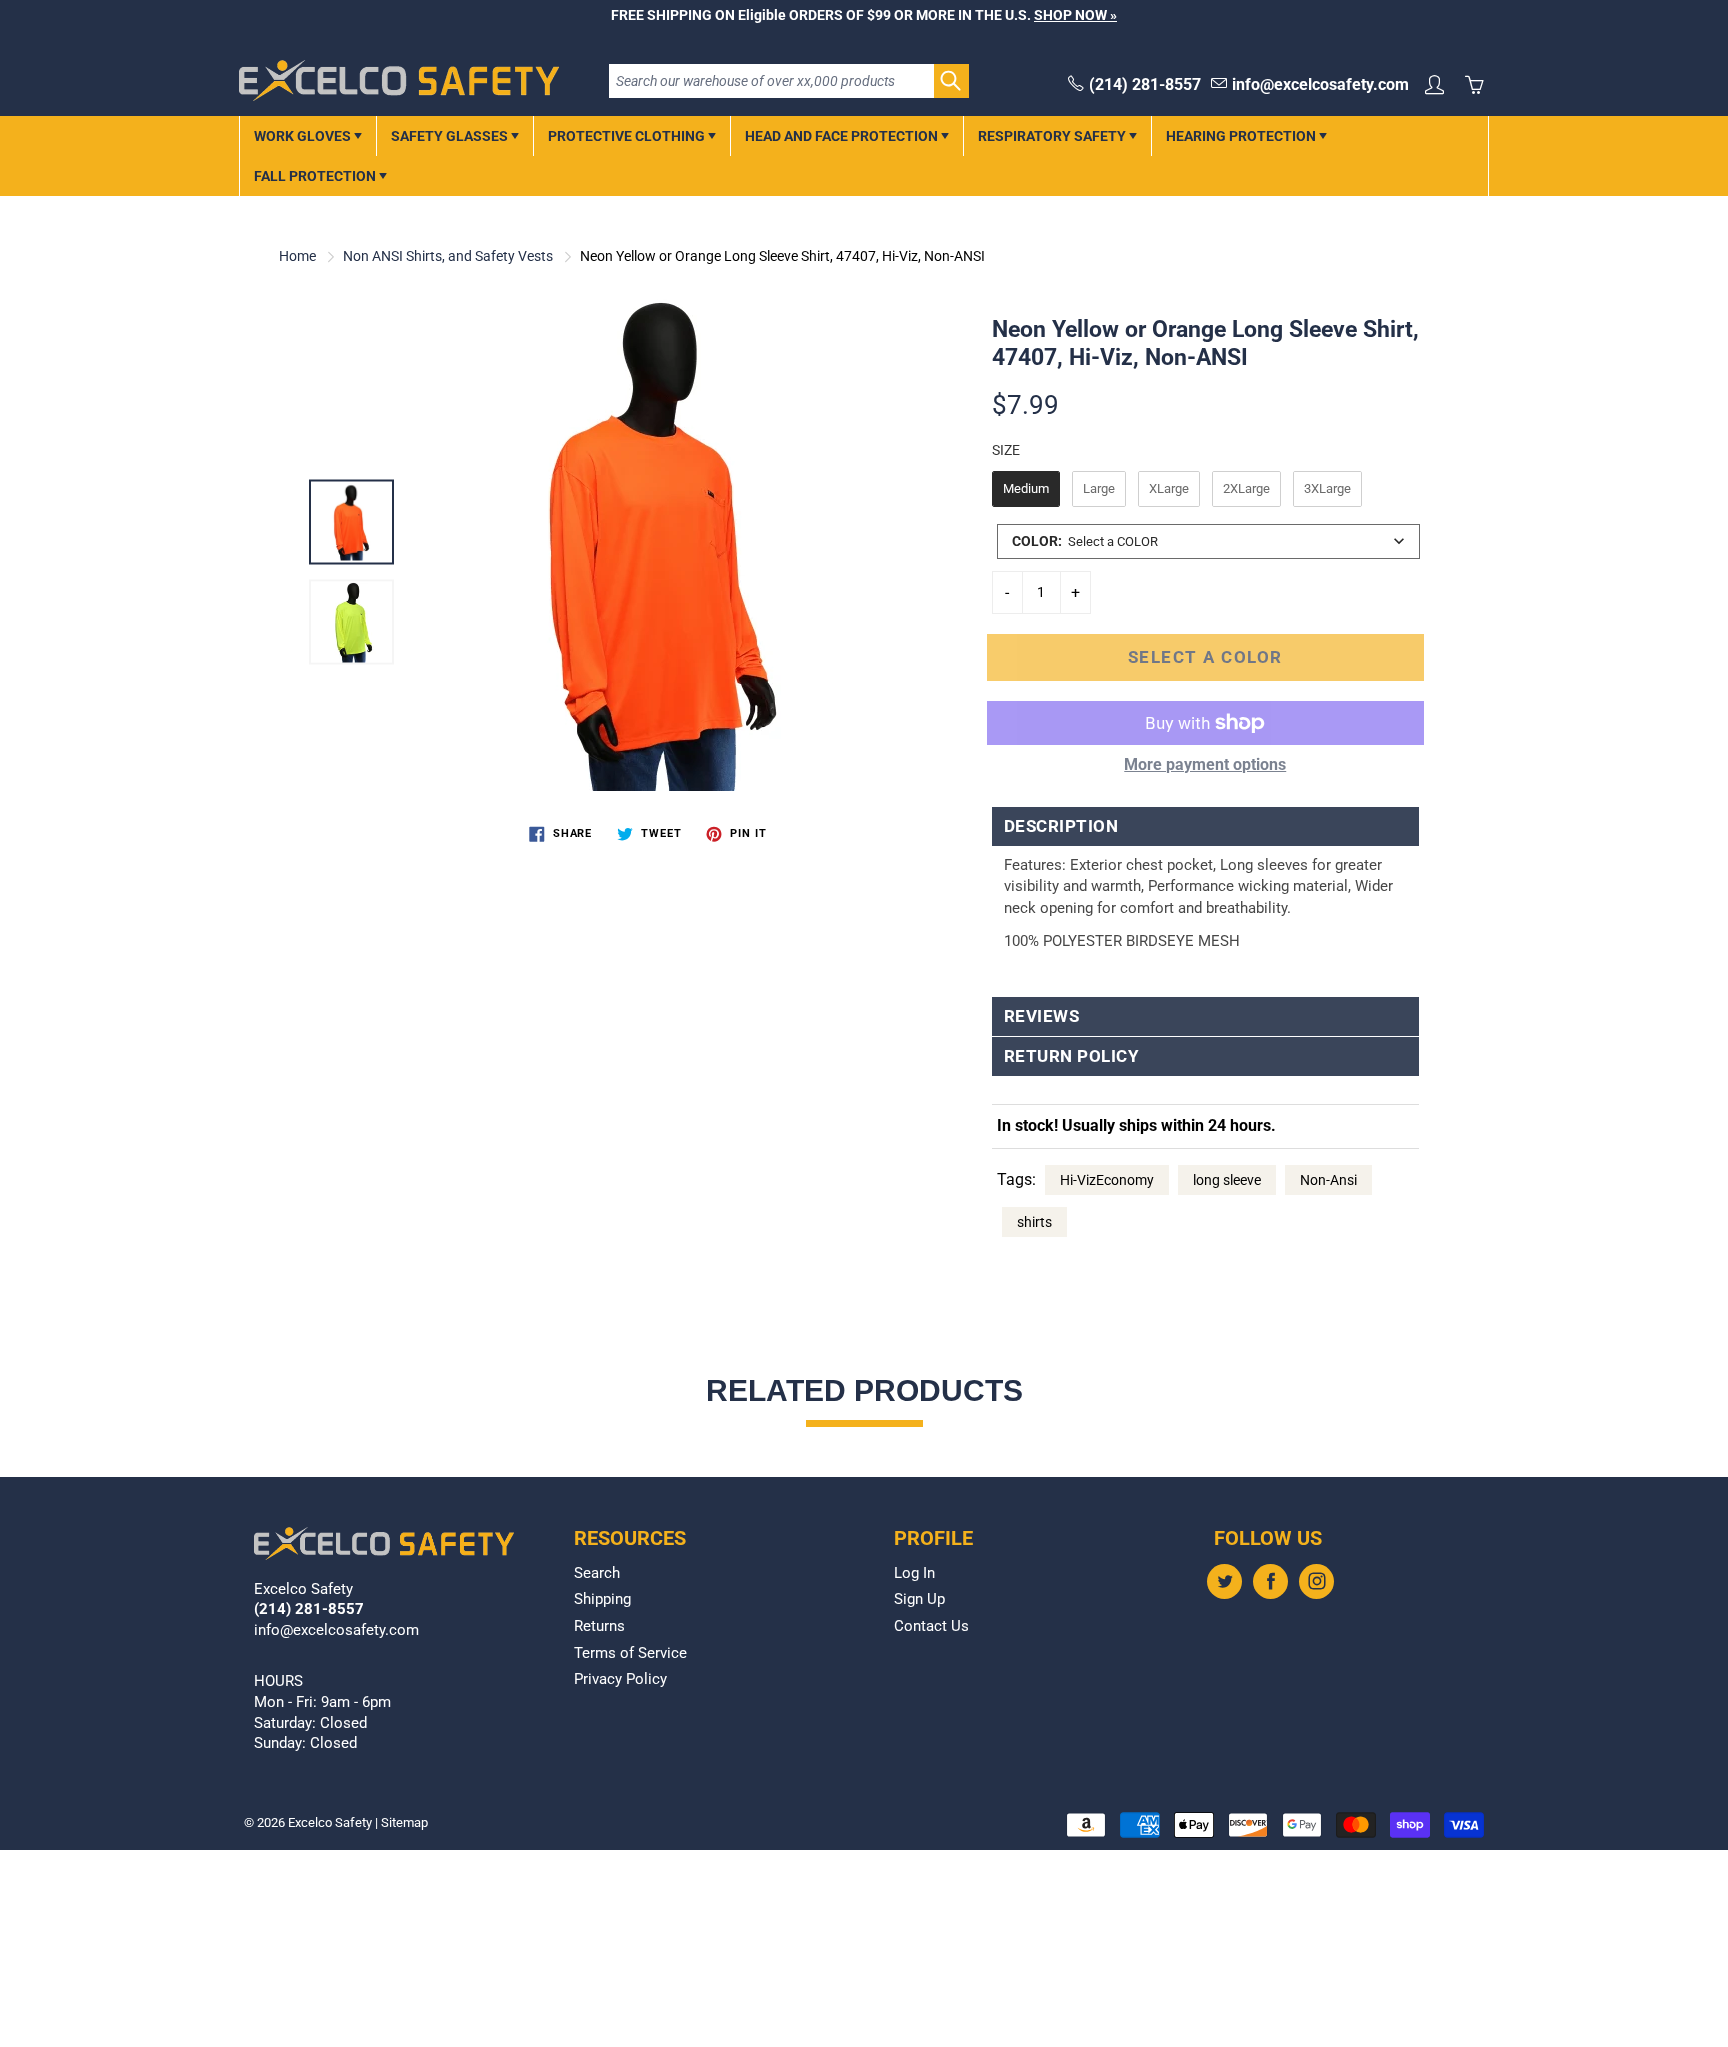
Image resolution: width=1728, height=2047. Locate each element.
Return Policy (1072, 1056)
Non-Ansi (1328, 1180)
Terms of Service (630, 1653)
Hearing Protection (1242, 136)
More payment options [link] (1205, 764)
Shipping (602, 1599)
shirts (1034, 1222)
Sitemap (404, 1822)
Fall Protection (316, 176)
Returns (599, 1626)
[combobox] (1208, 541)
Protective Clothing (628, 136)
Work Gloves (304, 136)
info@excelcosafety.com (1320, 84)
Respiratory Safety (1053, 136)
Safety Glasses (451, 136)
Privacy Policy (620, 1679)
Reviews (1042, 1016)
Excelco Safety (330, 1822)
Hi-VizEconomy (1107, 1180)
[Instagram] (1316, 1581)
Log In (914, 1573)
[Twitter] (1224, 1581)
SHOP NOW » (1075, 15)
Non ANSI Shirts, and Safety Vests (448, 256)
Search (597, 1573)
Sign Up (919, 1599)
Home (297, 256)
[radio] (1026, 489)
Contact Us (931, 1626)
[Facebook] (1270, 1581)
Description (1061, 826)
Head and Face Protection (843, 136)
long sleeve (1227, 1180)
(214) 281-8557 (1145, 84)
